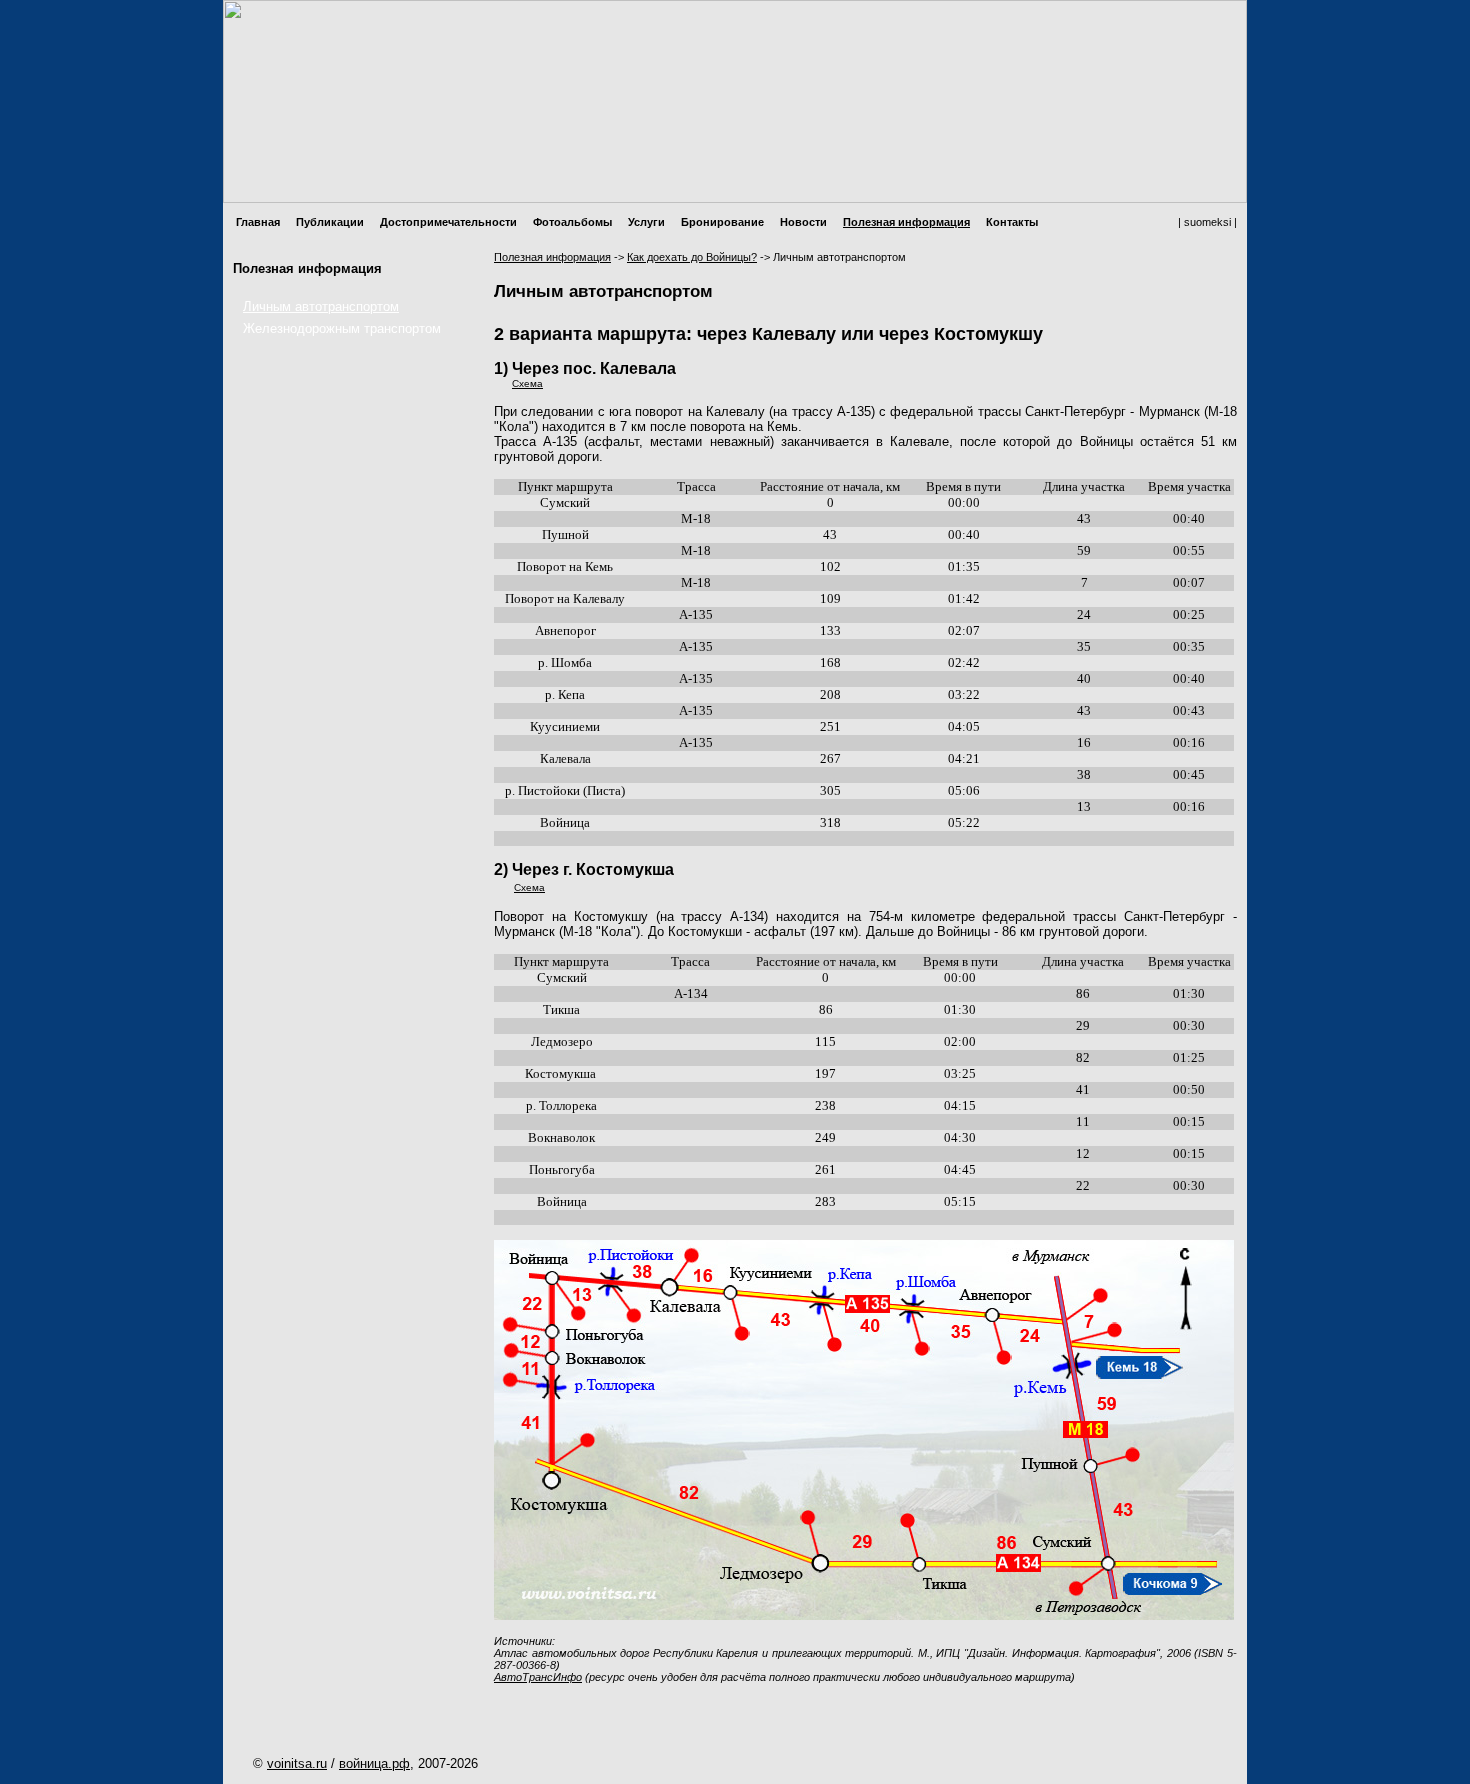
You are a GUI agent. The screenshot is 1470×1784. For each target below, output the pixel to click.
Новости (803, 222)
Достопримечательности (448, 222)
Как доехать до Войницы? (692, 257)
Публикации (330, 222)
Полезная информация (906, 222)
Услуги (646, 222)
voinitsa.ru (297, 1763)
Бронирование (722, 222)
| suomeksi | (1207, 222)
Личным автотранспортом (321, 306)
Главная (258, 222)
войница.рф (374, 1763)
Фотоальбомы (572, 222)
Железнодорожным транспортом (342, 328)
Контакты (1012, 222)
